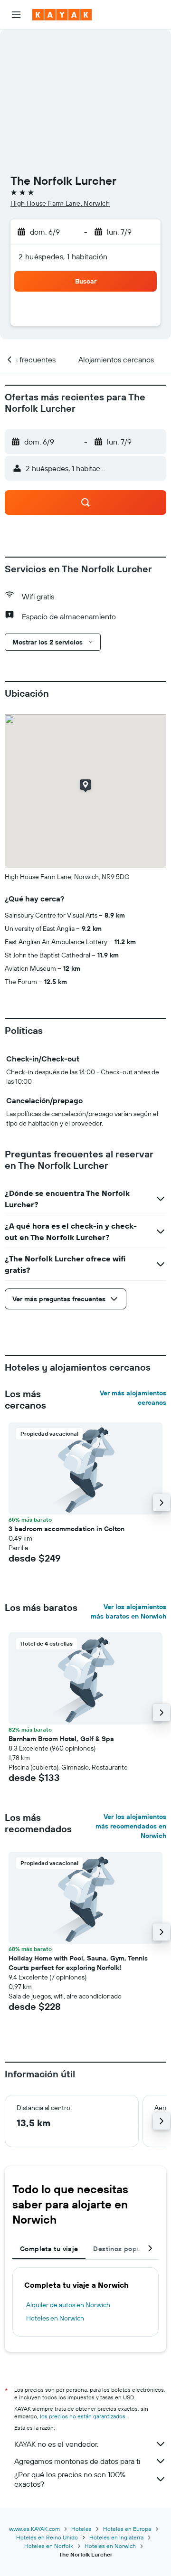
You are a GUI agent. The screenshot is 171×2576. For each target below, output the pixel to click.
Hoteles (81, 2529)
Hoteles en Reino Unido (47, 2537)
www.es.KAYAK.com (34, 2529)
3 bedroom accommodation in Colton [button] (66, 1529)
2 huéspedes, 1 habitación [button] (63, 256)
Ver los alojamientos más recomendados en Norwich (131, 1826)
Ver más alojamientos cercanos (133, 1398)
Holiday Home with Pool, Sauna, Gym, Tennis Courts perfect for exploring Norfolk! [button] (78, 1963)
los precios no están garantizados (83, 2416)
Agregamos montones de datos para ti (77, 2461)
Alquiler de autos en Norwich (68, 2305)
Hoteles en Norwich (55, 2318)
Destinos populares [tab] (125, 2249)
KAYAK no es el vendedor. (56, 2444)
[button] (16, 15)
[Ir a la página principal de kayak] (62, 15)
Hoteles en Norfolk (49, 2546)
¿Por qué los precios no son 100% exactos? (70, 2479)
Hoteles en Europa (127, 2529)
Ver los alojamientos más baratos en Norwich (128, 1611)
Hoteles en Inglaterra (116, 2537)
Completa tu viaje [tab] (49, 2249)
